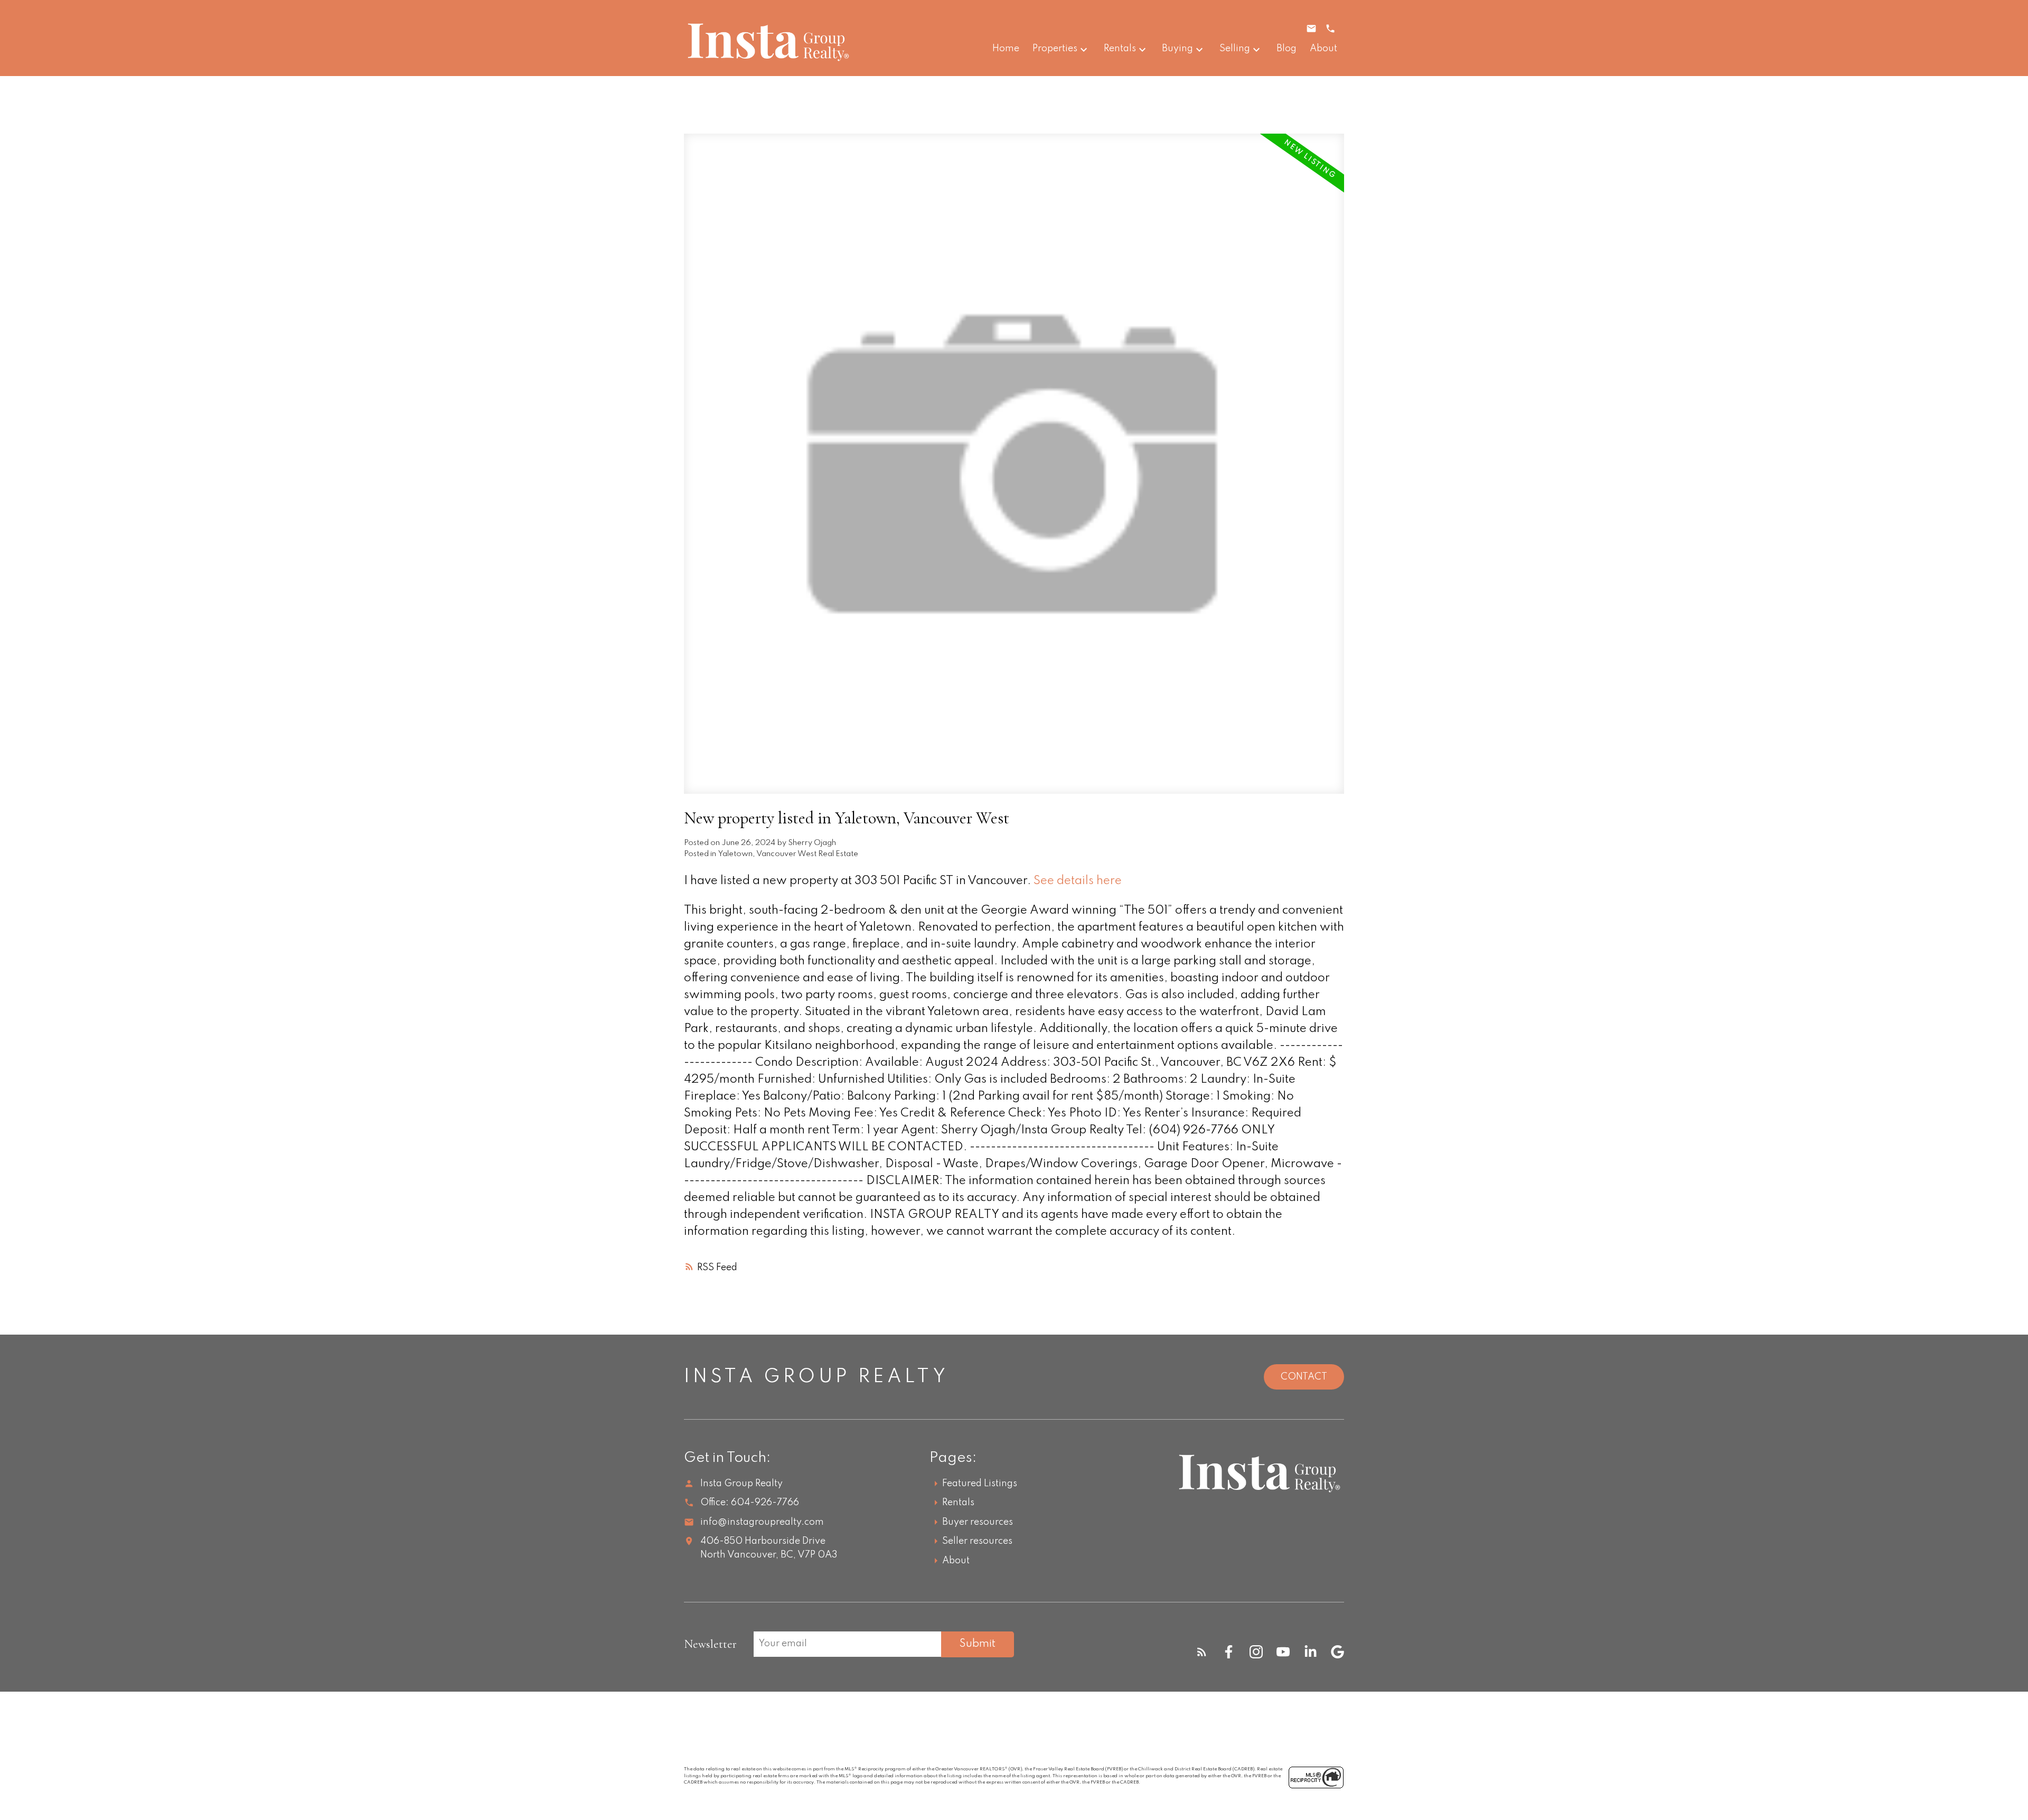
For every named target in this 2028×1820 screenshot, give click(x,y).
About (956, 1561)
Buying (1177, 49)
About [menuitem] (1323, 49)
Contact (1304, 1377)
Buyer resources (978, 1522)
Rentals (1120, 49)
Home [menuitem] (1006, 49)
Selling (1235, 49)
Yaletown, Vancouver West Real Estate (788, 854)
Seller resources (977, 1541)
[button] (1202, 1652)
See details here (1078, 881)
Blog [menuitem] (1287, 49)
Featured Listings (980, 1484)
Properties (1055, 49)
